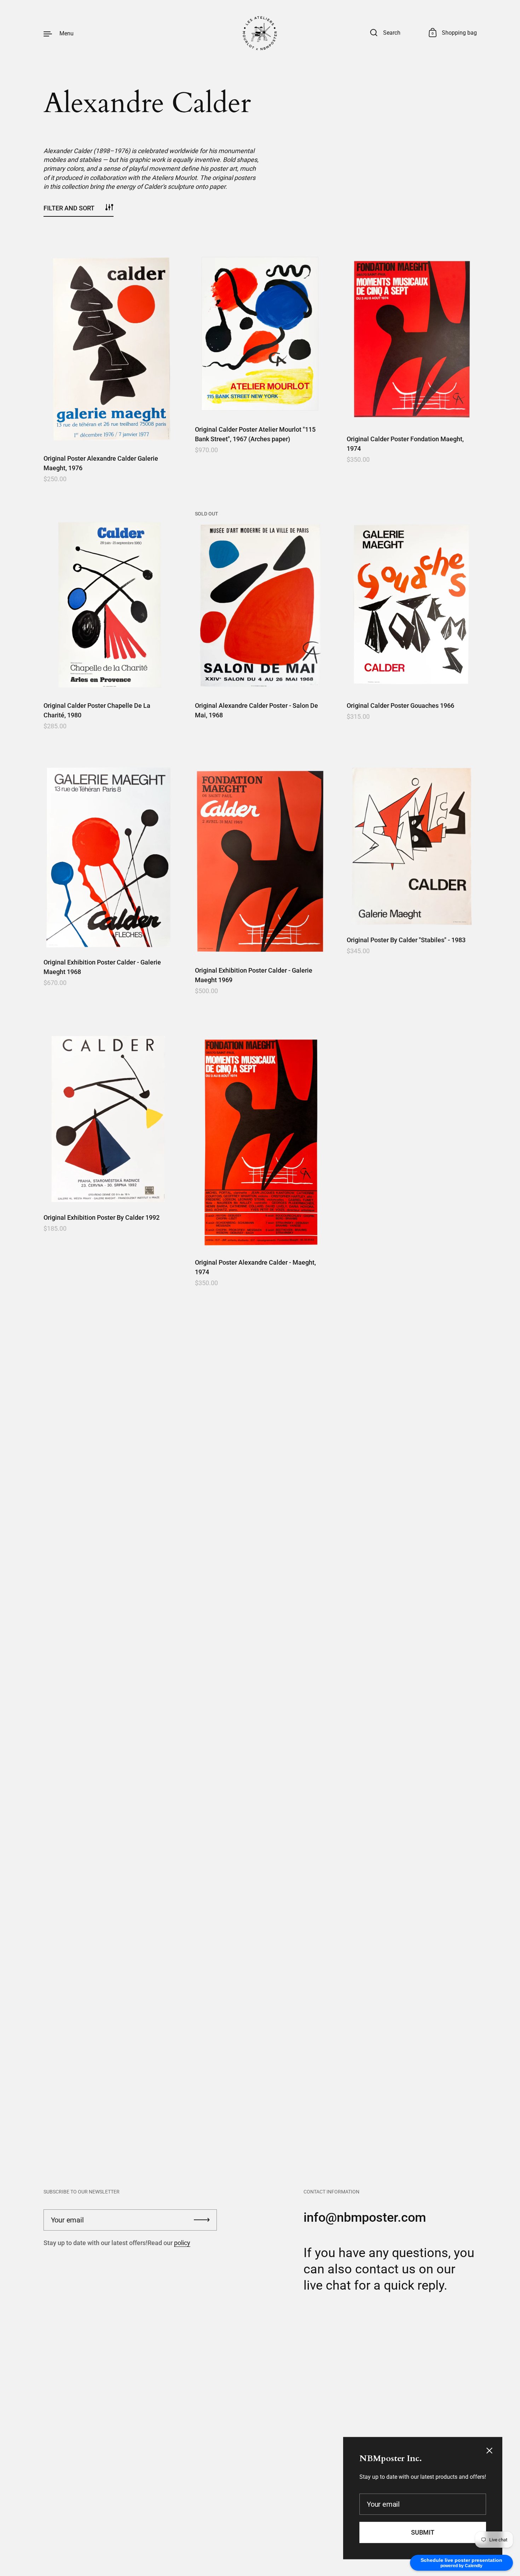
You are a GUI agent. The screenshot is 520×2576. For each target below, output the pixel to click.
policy (182, 2243)
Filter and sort (69, 208)
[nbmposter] (260, 33)
